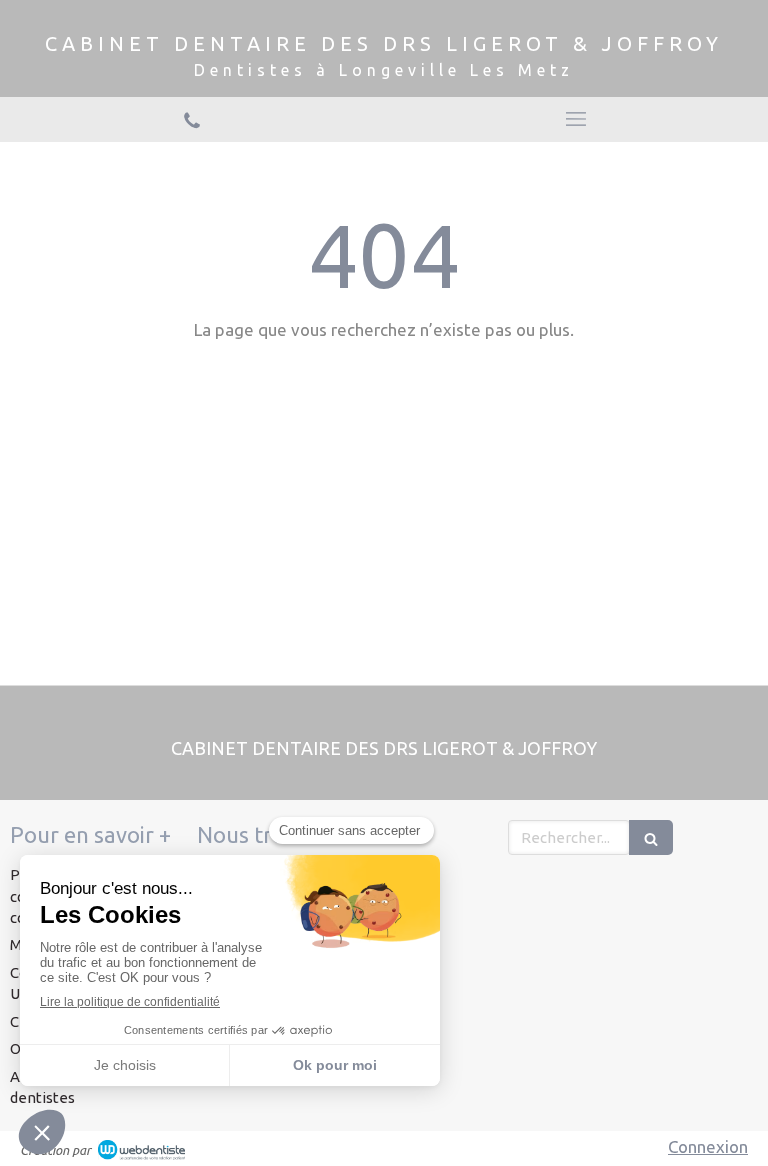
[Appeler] (192, 119)
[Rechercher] (651, 837)
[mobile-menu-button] (576, 119)
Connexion (708, 1146)
